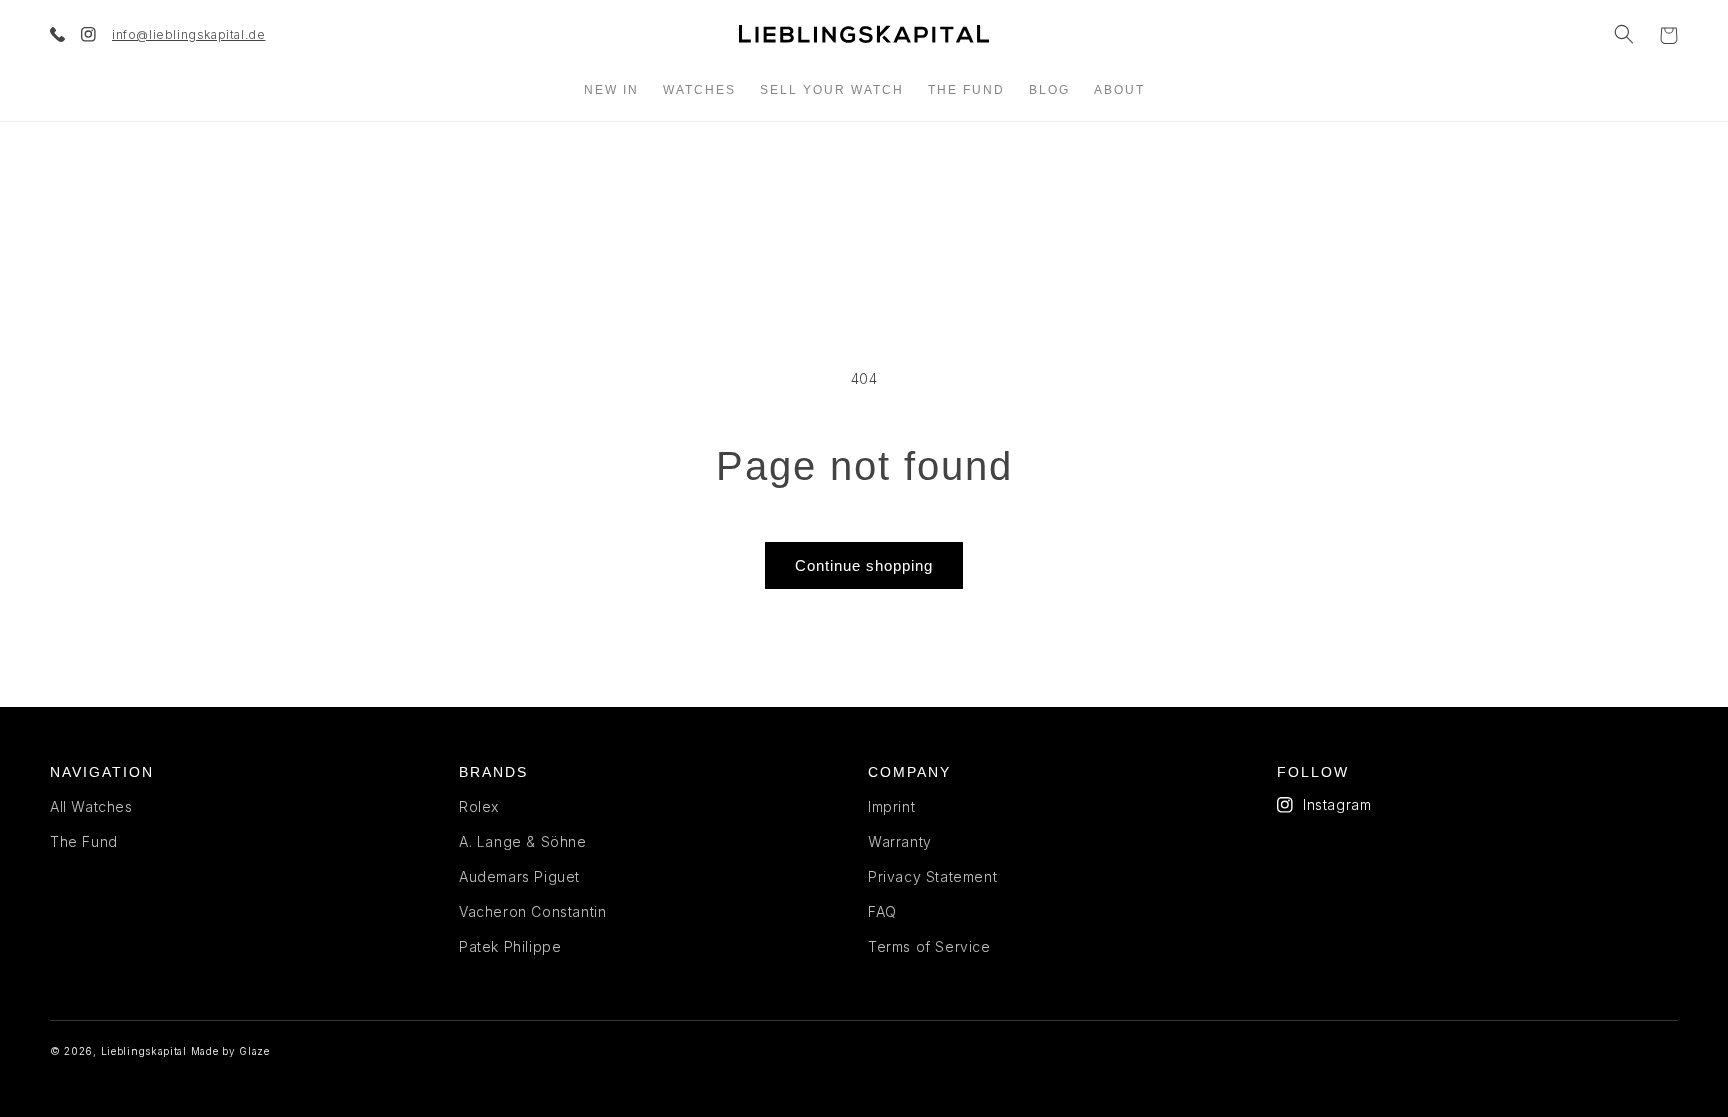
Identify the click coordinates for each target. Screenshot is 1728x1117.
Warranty (900, 841)
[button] (1624, 34)
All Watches (91, 806)
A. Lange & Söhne (523, 841)
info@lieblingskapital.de (188, 34)
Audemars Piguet (519, 876)
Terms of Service (929, 946)
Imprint (891, 806)
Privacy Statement (932, 876)
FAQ (882, 911)
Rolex (479, 806)
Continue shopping (864, 565)
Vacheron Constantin (532, 911)
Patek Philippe (510, 946)
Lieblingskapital (144, 1051)
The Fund (84, 841)
